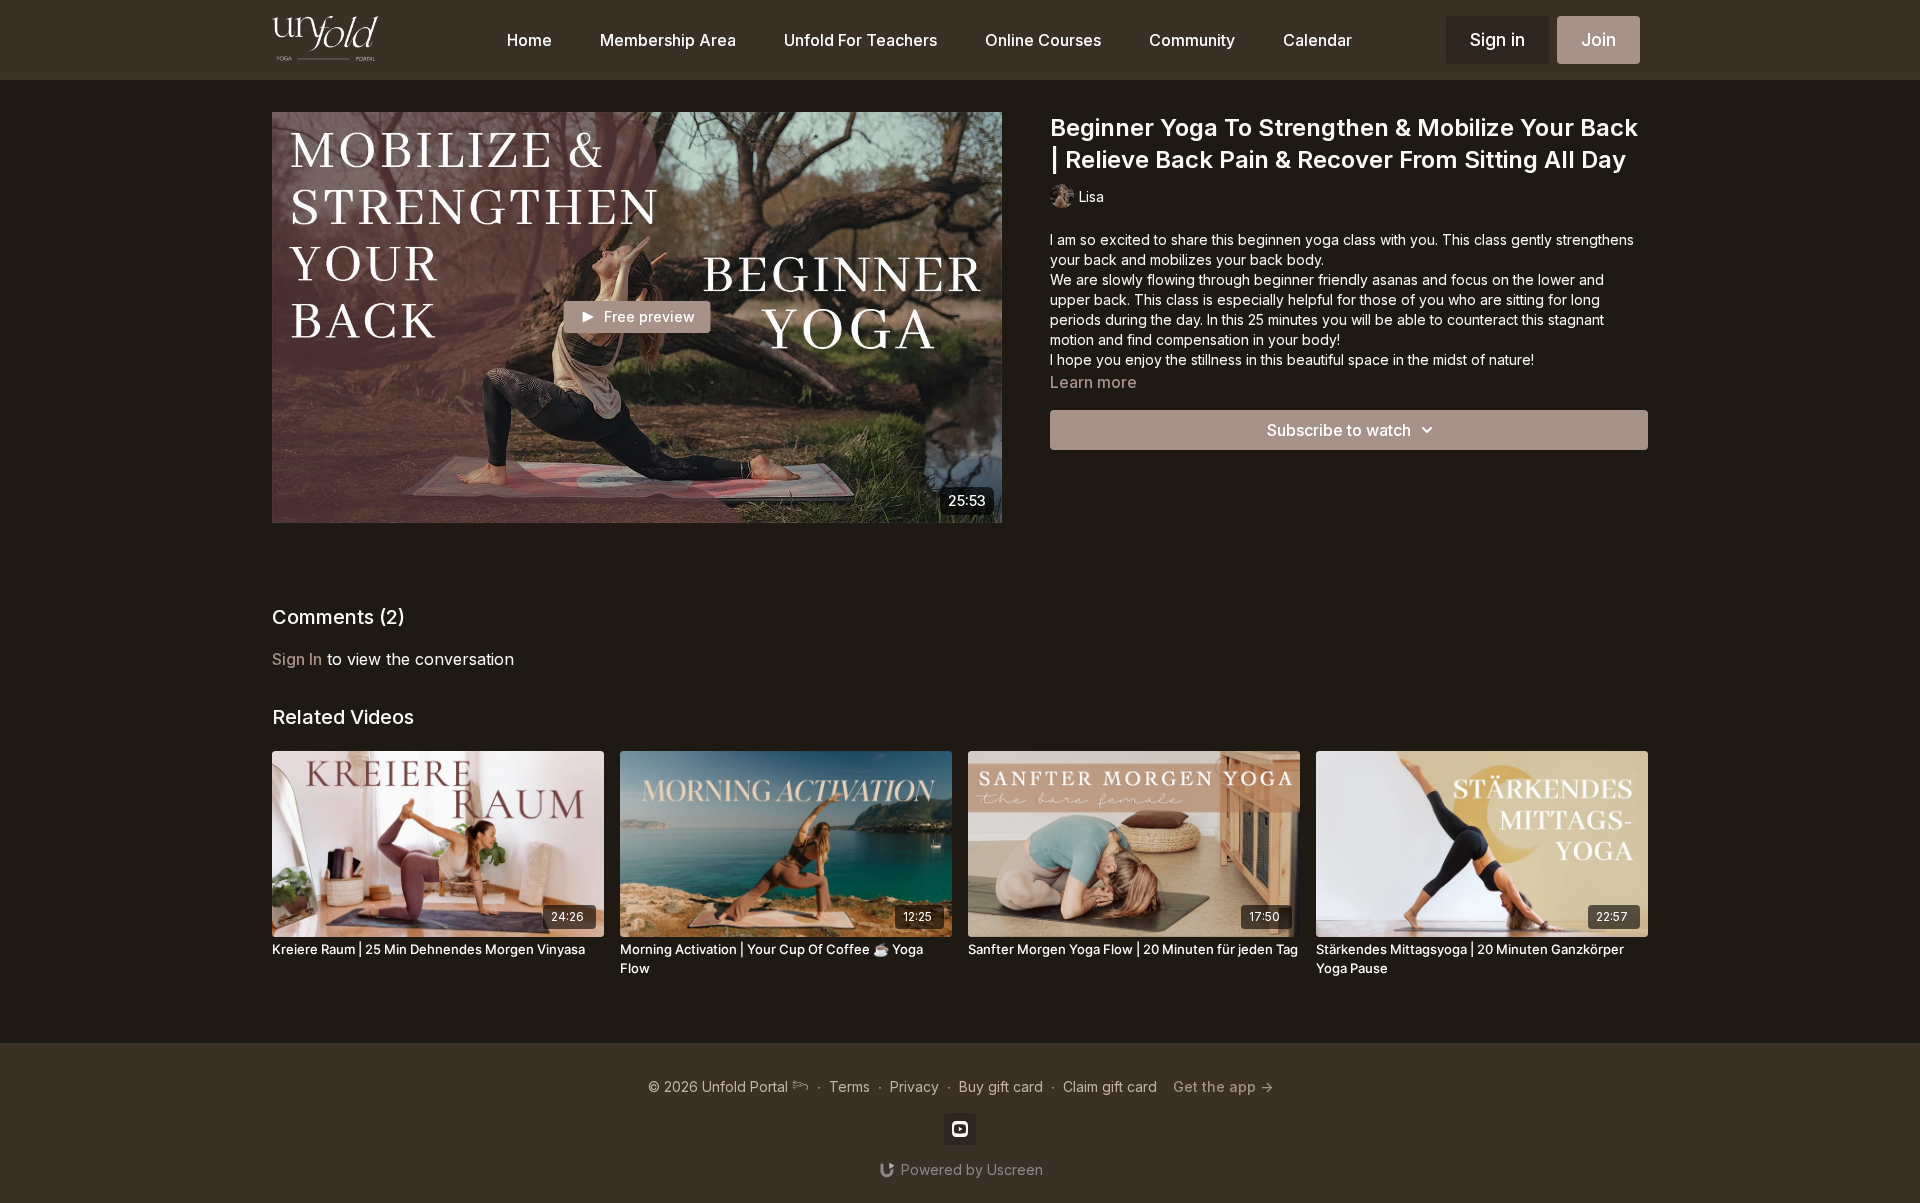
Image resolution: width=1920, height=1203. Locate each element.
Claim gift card (1110, 1086)
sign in (297, 659)
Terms (849, 1086)
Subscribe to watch (1339, 430)
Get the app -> (1223, 1086)
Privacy (914, 1086)
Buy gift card (1001, 1086)
